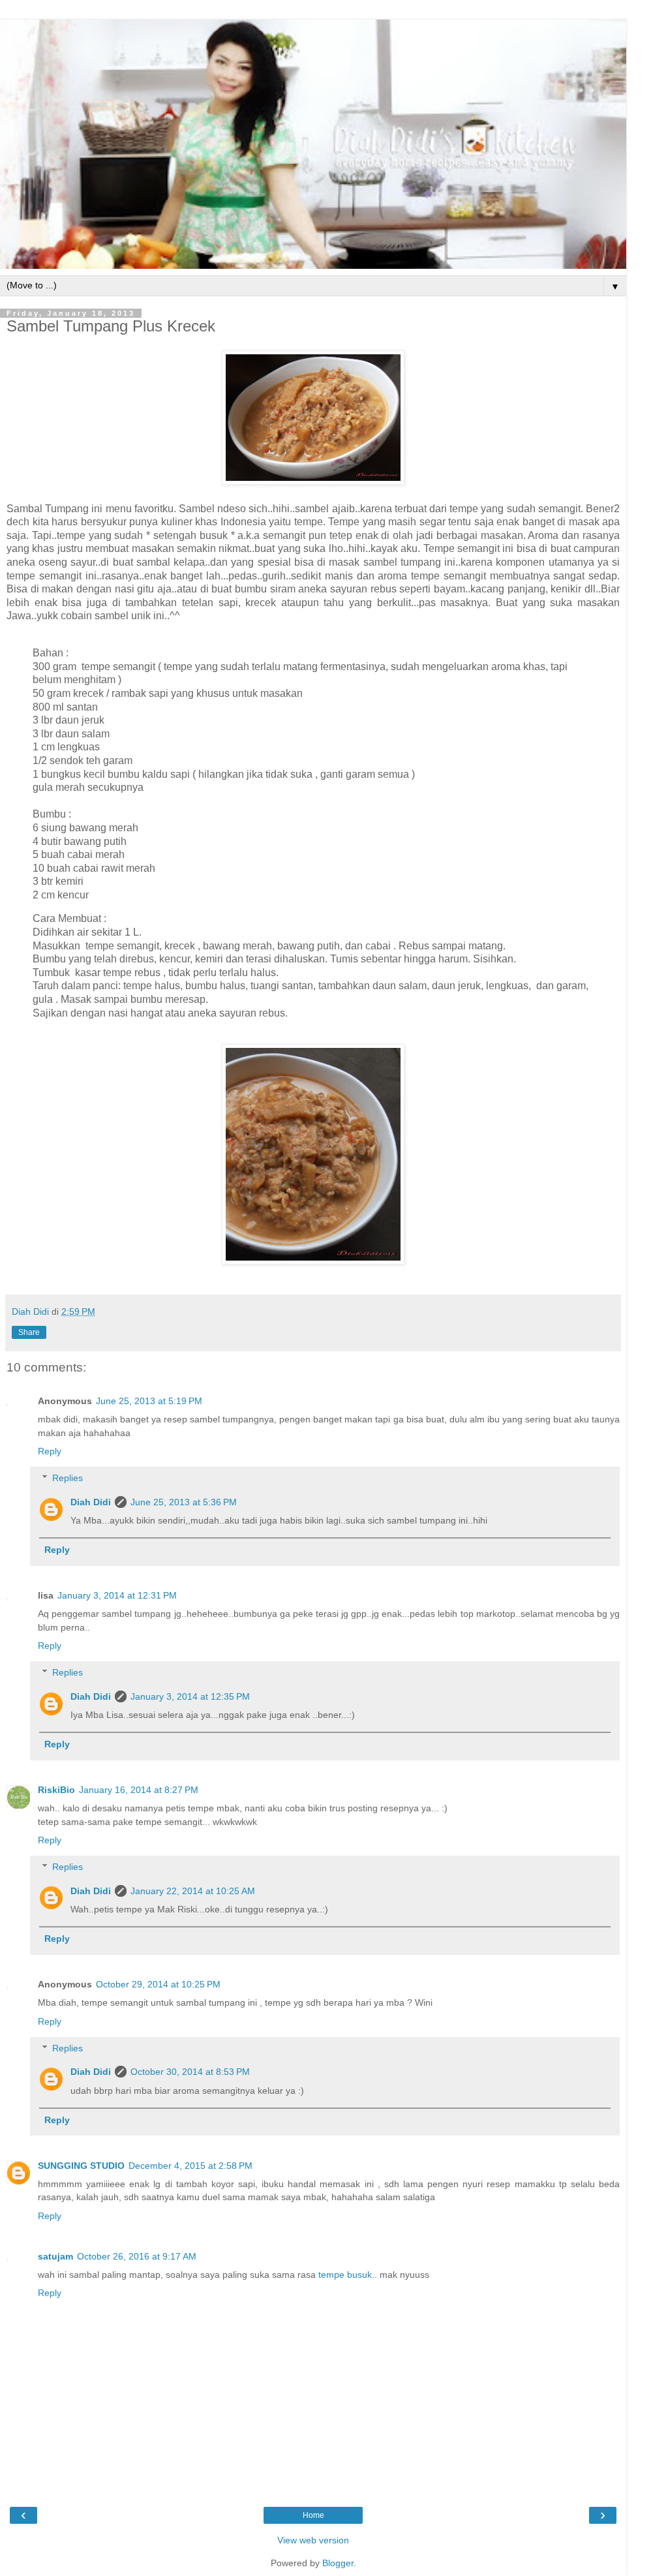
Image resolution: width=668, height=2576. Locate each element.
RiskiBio (56, 1790)
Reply (50, 1451)
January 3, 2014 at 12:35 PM (190, 1696)
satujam (55, 2256)
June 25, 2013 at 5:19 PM (149, 1401)
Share (29, 1332)
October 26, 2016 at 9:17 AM (137, 2256)
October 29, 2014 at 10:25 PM (158, 1984)
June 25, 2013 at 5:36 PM (184, 1502)
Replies (68, 1478)
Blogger (338, 2563)
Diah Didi (91, 1502)
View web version (313, 2540)
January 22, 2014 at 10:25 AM (193, 1891)
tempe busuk (345, 2275)
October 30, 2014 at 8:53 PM (190, 2072)
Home (313, 2515)
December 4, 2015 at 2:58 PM (190, 2166)
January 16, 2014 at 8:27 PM (139, 1790)
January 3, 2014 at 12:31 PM (117, 1595)
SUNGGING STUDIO (81, 2166)
